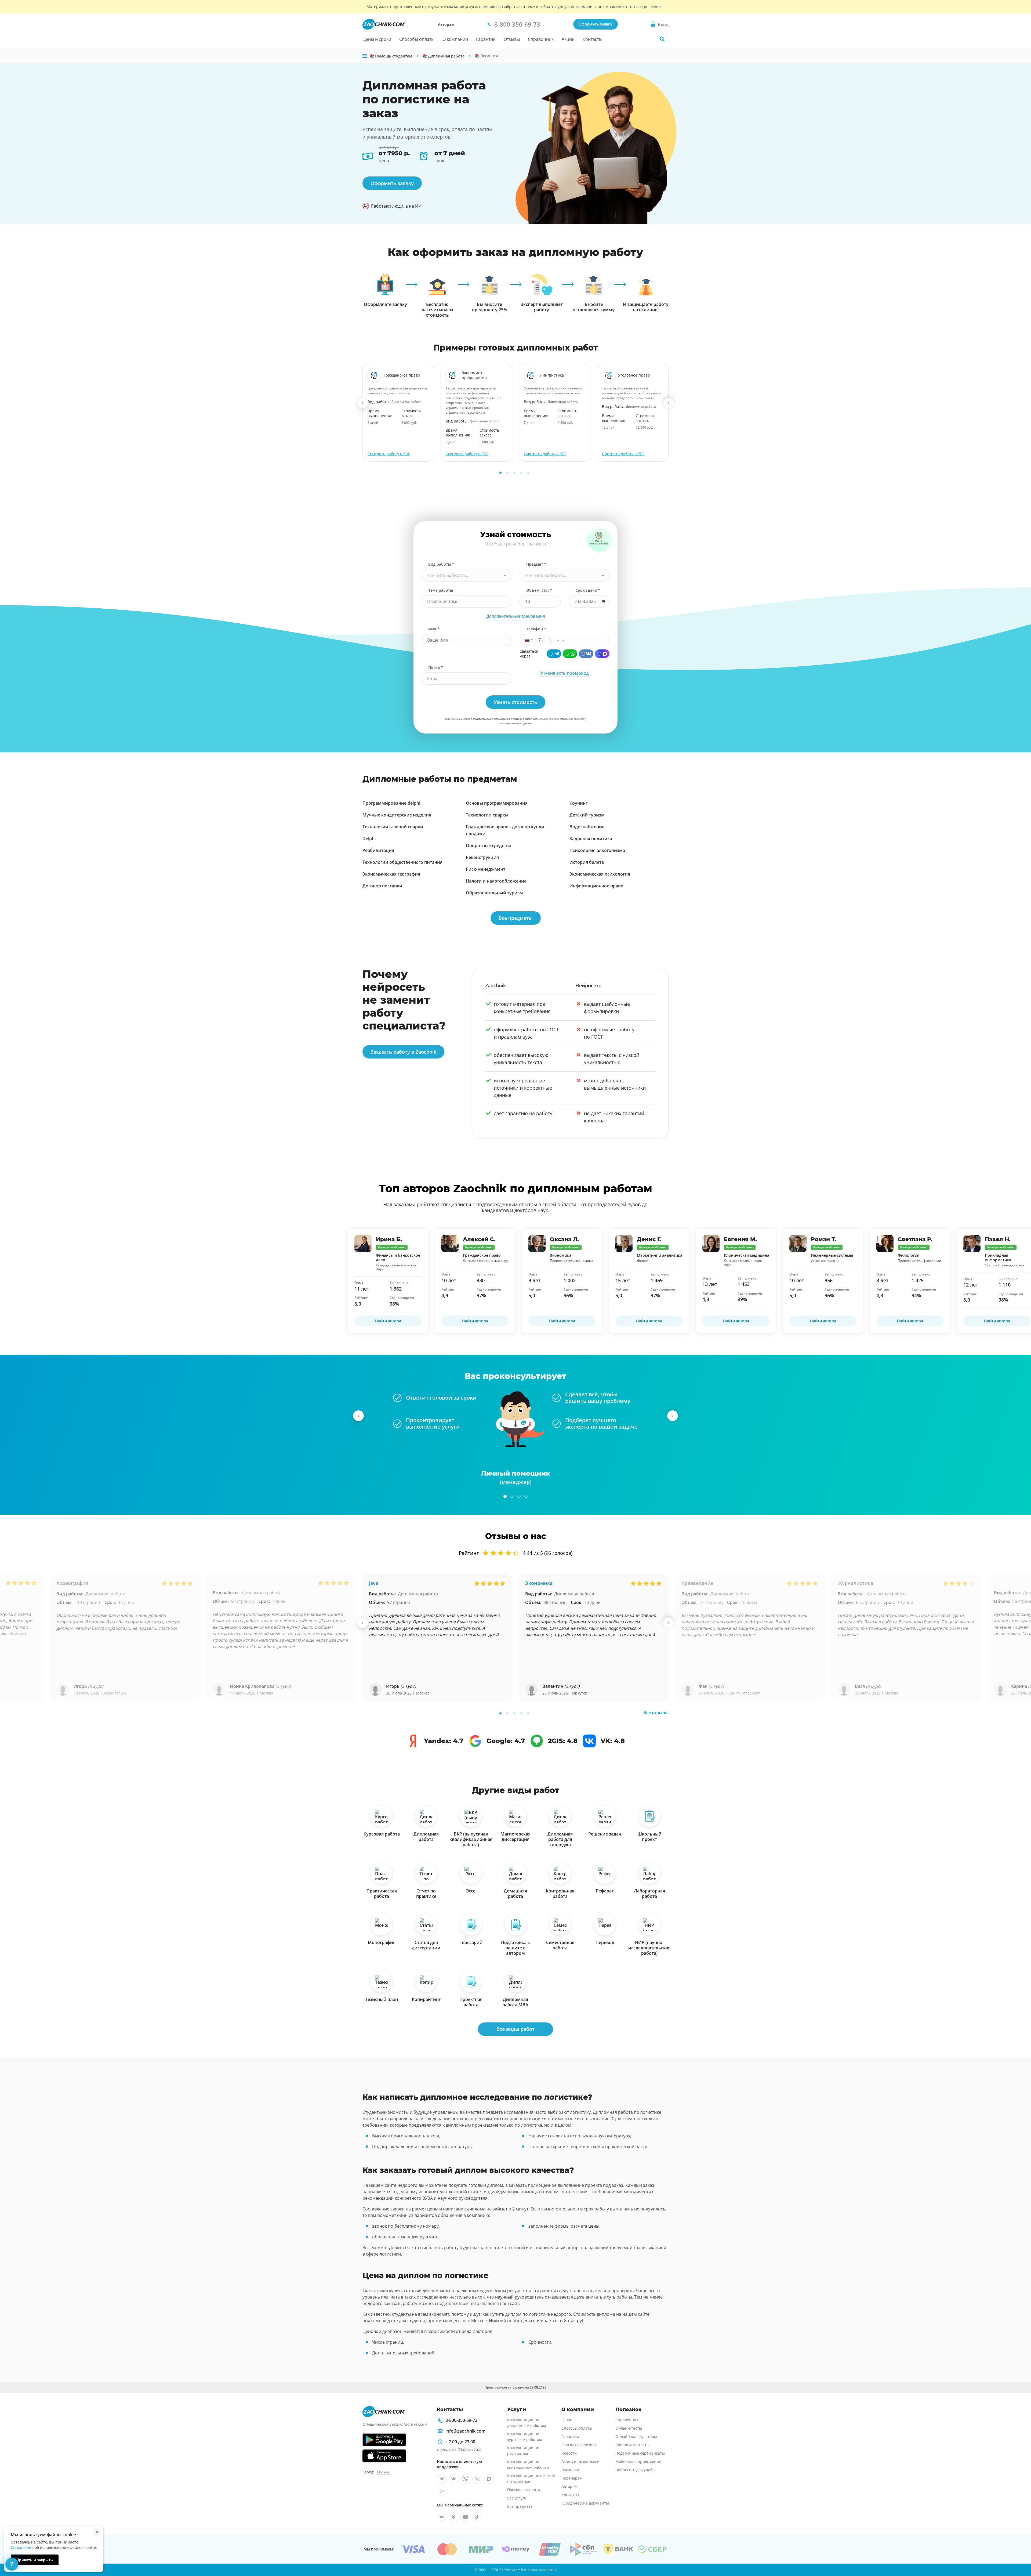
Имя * (434, 629)
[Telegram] (554, 654)
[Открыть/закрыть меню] (365, 56)
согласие (565, 719)
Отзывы (512, 39)
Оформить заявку (596, 24)
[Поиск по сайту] (662, 39)
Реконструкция (482, 857)
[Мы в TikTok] (477, 2517)
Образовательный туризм (494, 893)
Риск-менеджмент (486, 869)
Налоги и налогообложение (496, 881)
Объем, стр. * (539, 590)
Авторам (446, 24)
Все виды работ (515, 2029)
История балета (587, 862)
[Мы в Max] (489, 2479)
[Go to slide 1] (500, 473)
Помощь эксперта (524, 2490)
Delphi (369, 839)
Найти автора (388, 1321)
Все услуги (517, 2498)
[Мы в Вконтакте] (453, 2479)
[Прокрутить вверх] (1019, 2553)
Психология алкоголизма (597, 850)
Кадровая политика (591, 839)
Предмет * (536, 564)
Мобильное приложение (638, 2461)
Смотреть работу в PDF (389, 454)
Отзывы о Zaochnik (579, 2445)
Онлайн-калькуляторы (636, 2436)
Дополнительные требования (516, 616)
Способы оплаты (417, 39)
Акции (568, 39)
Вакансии (570, 2470)
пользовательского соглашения (489, 719)
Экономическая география (391, 874)
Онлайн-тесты (629, 2428)
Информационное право (596, 886)
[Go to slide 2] (507, 473)
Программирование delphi (391, 803)
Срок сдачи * (588, 590)
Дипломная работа (105, 1594)
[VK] (586, 654)
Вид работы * (441, 564)
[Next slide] (669, 403)
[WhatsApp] (570, 654)
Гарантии (486, 39)
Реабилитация (378, 850)
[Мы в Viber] (465, 2479)
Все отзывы (656, 1712)
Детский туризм (587, 815)
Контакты (592, 39)
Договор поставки (382, 886)
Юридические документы (585, 2503)
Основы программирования (497, 803)
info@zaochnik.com (465, 2431)
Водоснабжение (587, 827)
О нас (567, 2420)
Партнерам (572, 2478)
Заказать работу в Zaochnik (403, 1052)
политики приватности (525, 719)
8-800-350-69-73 (461, 2420)
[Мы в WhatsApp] (477, 2479)
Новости (569, 2453)
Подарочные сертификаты (640, 2453)
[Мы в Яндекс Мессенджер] (442, 2491)
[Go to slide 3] (514, 473)
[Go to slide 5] (528, 473)
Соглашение (22, 2547)
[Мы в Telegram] (442, 2479)
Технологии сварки (487, 815)
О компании (455, 39)
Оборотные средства (489, 846)
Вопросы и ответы (632, 2445)
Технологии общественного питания (402, 862)
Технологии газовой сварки (393, 827)
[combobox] (467, 575)
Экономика (539, 1583)
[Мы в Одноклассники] (453, 2517)
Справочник (541, 39)
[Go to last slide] (362, 403)
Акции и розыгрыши (580, 2461)
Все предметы (516, 918)
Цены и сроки (377, 39)
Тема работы (441, 590)
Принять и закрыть (35, 2560)
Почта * (436, 667)
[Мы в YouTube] (465, 2517)
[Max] (602, 654)
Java (374, 1583)
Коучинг (578, 803)
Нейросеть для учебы (635, 2470)
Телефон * (536, 629)
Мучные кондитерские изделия (397, 815)
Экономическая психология (600, 874)
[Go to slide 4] (521, 473)
